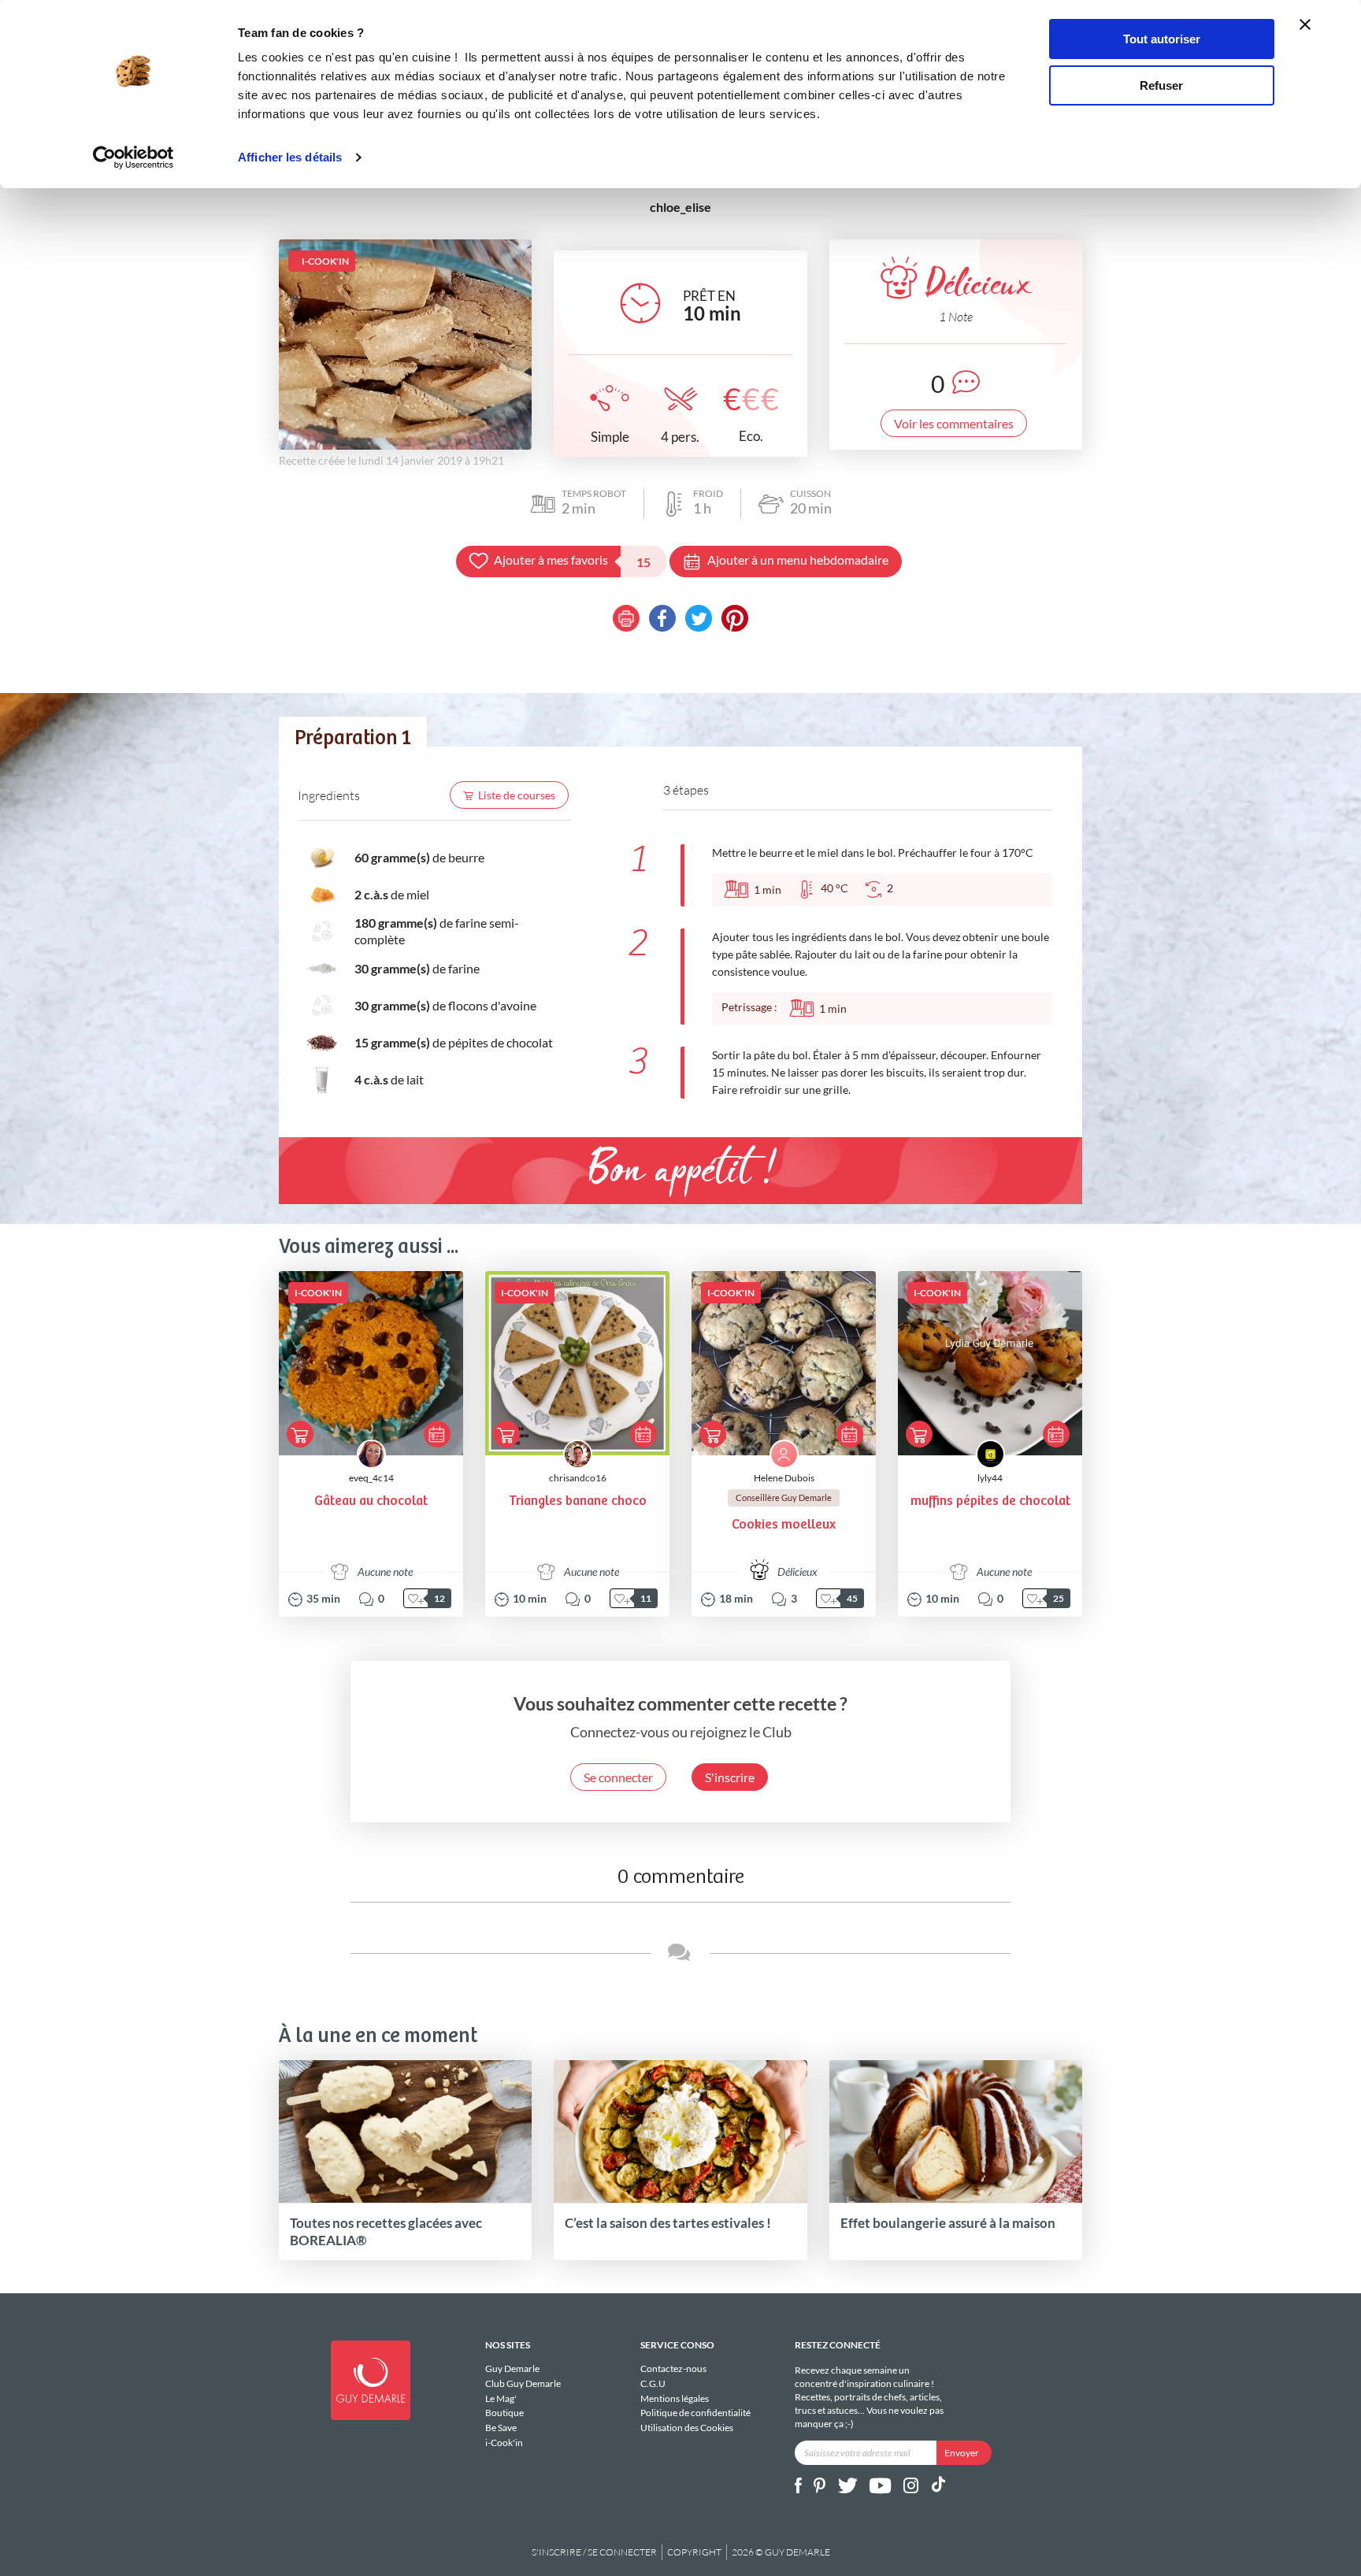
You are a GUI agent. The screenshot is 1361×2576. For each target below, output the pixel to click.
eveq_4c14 (371, 1478)
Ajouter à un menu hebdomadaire (798, 560)
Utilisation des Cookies (687, 2428)
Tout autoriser (1162, 39)
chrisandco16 (578, 1478)
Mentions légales (675, 2398)
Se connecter (618, 1777)
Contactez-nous (673, 2369)
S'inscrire (730, 1777)
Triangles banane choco (578, 1501)
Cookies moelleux (784, 1525)
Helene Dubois (784, 1478)
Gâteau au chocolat (371, 1501)
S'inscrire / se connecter (594, 2552)
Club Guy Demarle (523, 2383)
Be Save (501, 2428)
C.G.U (653, 2383)
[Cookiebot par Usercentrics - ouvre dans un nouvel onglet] (134, 158)
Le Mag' (501, 2398)
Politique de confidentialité (695, 2413)
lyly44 (990, 1478)
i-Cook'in (504, 2443)
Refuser (1161, 85)
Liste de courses (517, 795)
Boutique (504, 2413)
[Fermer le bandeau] (1305, 24)
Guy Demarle (512, 2369)
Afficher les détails (290, 157)
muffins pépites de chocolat (990, 1501)
